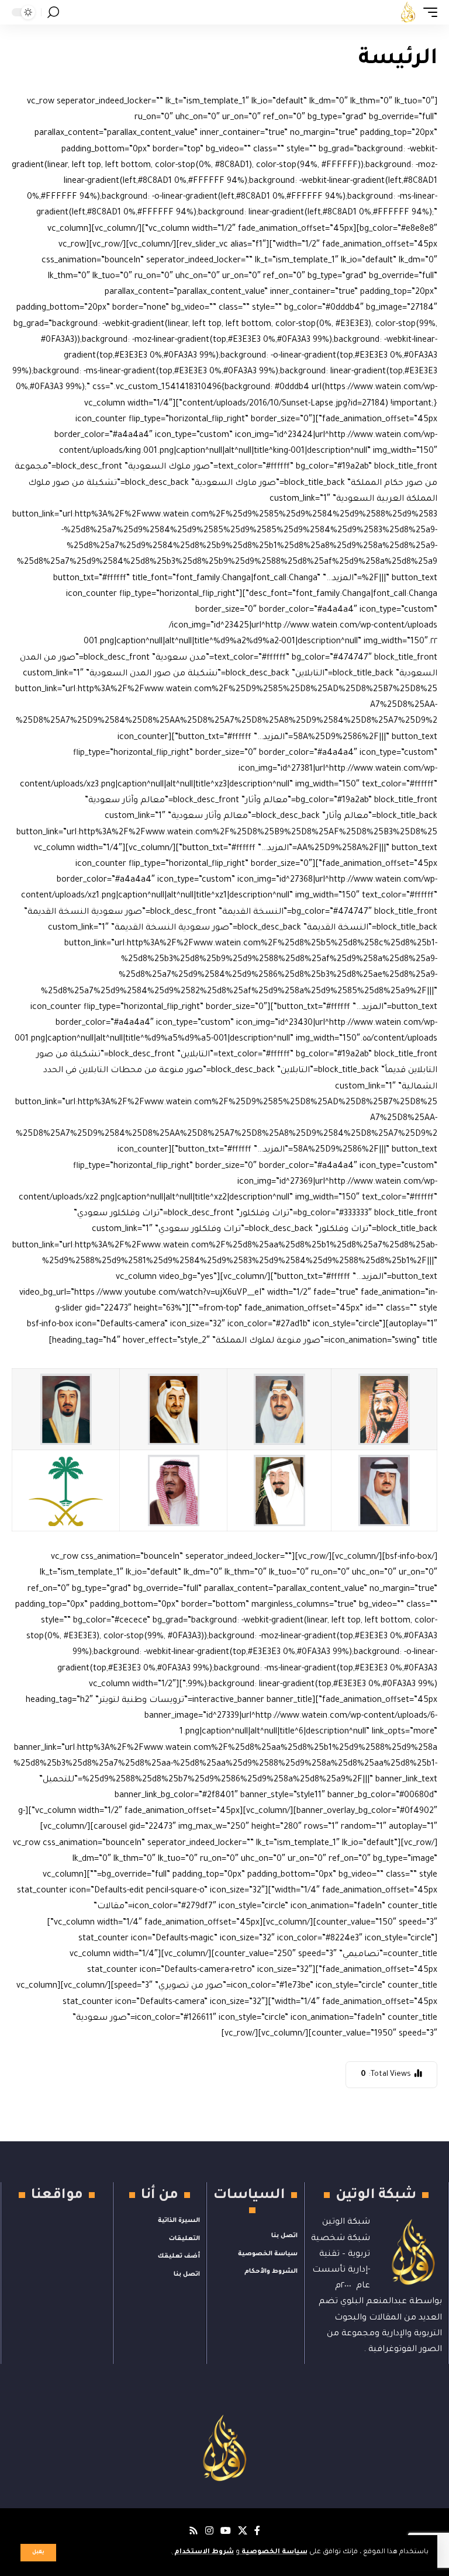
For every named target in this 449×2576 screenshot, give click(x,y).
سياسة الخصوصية (274, 2552)
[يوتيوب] (226, 2531)
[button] (38, 2553)
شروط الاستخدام (203, 2552)
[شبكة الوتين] (408, 12)
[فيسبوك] (257, 2531)
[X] (243, 2531)
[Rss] (194, 2531)
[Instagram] (209, 2531)
